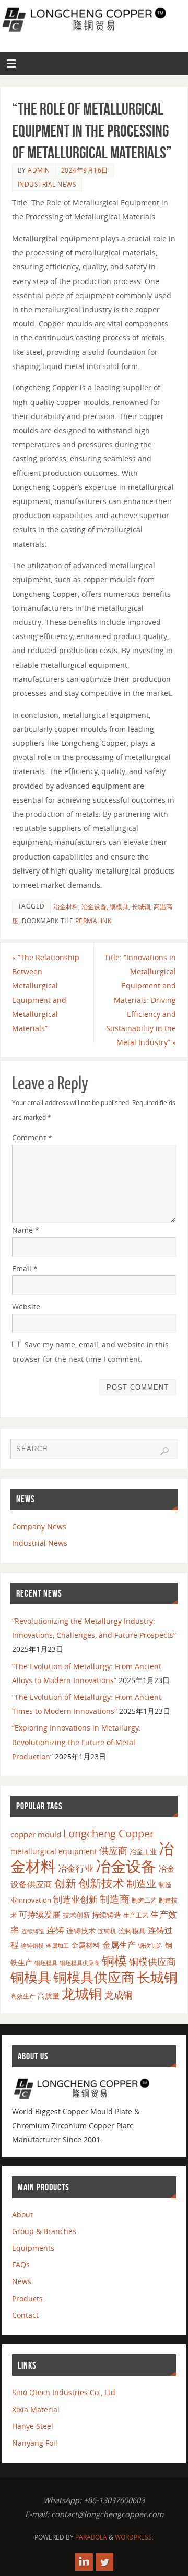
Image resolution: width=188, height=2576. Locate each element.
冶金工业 (143, 1851)
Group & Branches (44, 2231)
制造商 (115, 1899)
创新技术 (101, 1883)
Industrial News (47, 184)
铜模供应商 (152, 1961)
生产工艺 (136, 1915)
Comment (32, 1138)
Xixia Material (36, 2409)
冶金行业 (76, 1868)
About (22, 2215)
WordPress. (134, 2537)
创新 (65, 1883)
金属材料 (86, 1945)
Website (26, 1307)
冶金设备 (94, 907)
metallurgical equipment (54, 1851)
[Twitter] (104, 2562)
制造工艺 (144, 1900)
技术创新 (76, 1915)
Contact (25, 2315)
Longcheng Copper (109, 1833)
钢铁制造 (150, 1945)
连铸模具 (132, 1931)
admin (39, 170)
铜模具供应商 (94, 1977)
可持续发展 (40, 1915)
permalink (93, 921)
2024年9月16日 (85, 170)
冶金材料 (66, 907)
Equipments (33, 2248)
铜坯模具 (46, 1963)
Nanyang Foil (35, 2443)
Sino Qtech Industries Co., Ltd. (65, 2392)
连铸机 (107, 1931)
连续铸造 (33, 1931)
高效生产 (23, 1996)
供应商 (113, 1850)
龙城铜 (82, 1993)
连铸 (55, 1930)
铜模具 (119, 907)
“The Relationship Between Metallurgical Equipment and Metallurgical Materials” (46, 993)
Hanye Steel (33, 2426)
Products (27, 2298)
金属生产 (119, 1945)
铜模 (114, 1960)
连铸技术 (81, 1930)
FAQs (21, 2265)
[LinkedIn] (84, 2562)
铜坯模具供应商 (80, 1963)
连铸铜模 (32, 1946)
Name (26, 1230)
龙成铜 (119, 1995)
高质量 (49, 1996)
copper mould (36, 1834)
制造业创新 (75, 1899)
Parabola (91, 2537)
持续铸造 (107, 1915)
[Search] (164, 1451)
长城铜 (141, 907)
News (22, 2281)
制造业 (141, 1884)
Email (25, 1268)
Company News (39, 1526)
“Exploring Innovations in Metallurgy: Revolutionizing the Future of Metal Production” (77, 1742)
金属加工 (57, 1946)
